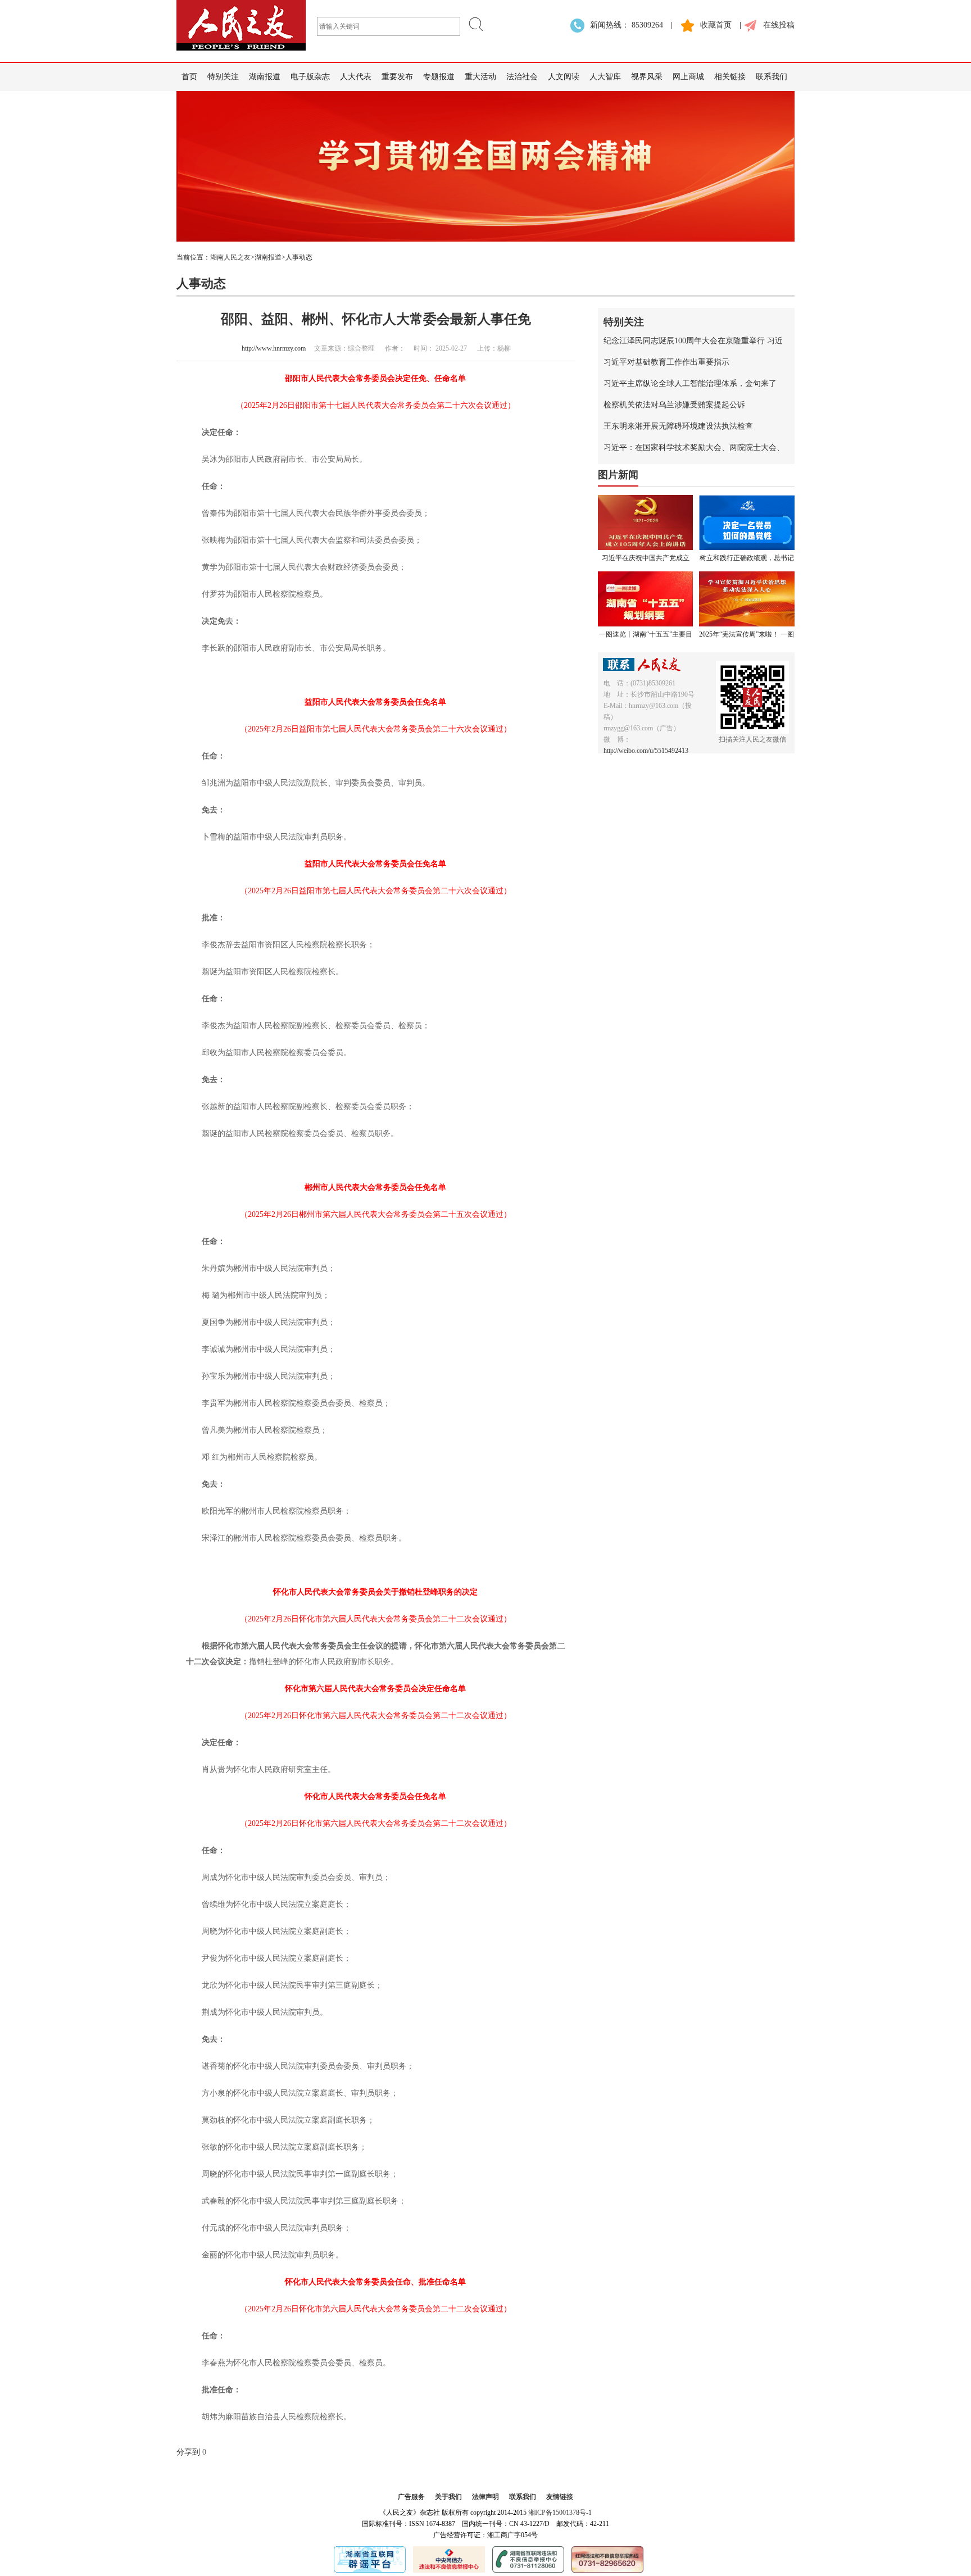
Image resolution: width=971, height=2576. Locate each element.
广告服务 (411, 2497)
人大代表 (356, 77)
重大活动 (480, 77)
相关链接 (730, 77)
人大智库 (605, 77)
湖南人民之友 (230, 257)
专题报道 (439, 77)
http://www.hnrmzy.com (274, 348)
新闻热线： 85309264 (627, 25)
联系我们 (772, 77)
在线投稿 (779, 25)
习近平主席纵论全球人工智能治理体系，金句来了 (690, 383)
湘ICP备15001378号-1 (560, 2513)
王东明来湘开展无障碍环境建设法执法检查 (678, 426)
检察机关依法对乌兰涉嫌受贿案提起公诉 (674, 405)
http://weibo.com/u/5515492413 (646, 751)
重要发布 (397, 77)
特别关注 (223, 77)
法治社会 (522, 77)
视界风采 (647, 77)
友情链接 (560, 2497)
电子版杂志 (310, 77)
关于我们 (448, 2497)
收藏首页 (716, 25)
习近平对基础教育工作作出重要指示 (666, 362)
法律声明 (485, 2497)
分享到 (188, 2452)
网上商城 (688, 77)
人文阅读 (564, 77)
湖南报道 (265, 77)
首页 (189, 77)
